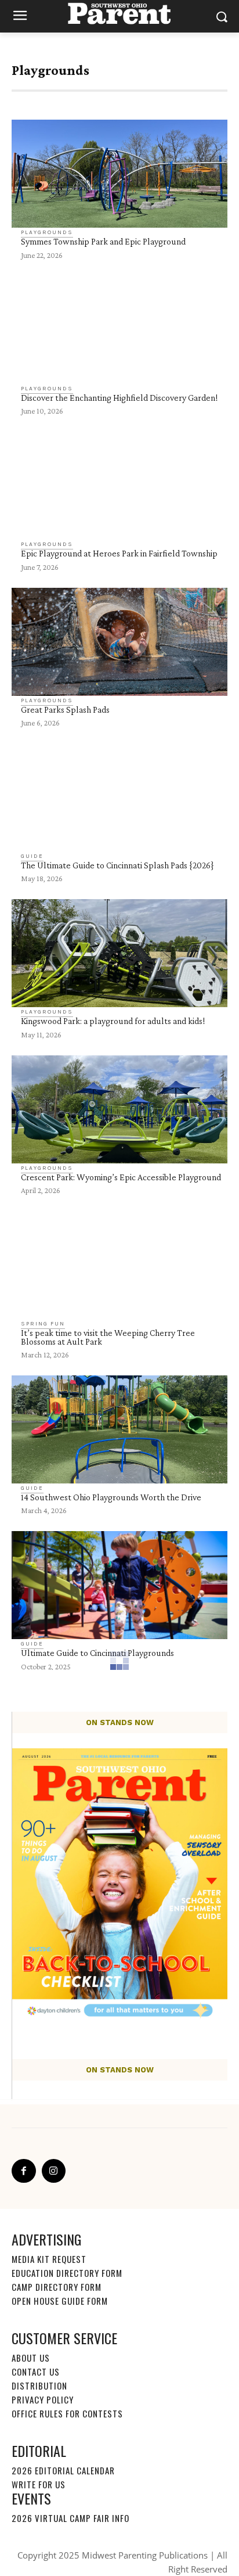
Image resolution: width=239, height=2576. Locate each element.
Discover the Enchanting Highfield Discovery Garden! (119, 398)
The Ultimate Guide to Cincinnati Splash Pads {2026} (117, 865)
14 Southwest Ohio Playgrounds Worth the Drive (111, 1497)
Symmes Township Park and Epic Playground (103, 241)
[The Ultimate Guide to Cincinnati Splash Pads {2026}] (119, 797)
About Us (31, 2358)
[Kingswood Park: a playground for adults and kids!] (119, 953)
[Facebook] (24, 2171)
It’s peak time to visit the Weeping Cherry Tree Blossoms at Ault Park (108, 1337)
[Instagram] (54, 2171)
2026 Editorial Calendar (63, 2470)
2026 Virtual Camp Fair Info (70, 2518)
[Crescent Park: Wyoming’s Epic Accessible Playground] (119, 1109)
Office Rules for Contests (67, 2413)
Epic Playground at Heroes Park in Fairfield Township (119, 553)
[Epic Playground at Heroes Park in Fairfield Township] (119, 486)
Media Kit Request (49, 2259)
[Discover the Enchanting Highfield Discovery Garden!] (119, 330)
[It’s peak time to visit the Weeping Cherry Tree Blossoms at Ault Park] (119, 1265)
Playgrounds (47, 232)
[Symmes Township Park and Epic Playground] (119, 174)
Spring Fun (43, 1324)
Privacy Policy (43, 2399)
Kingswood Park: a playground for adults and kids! (113, 1021)
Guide (32, 856)
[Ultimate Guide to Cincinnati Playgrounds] (119, 1585)
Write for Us (39, 2484)
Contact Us (36, 2372)
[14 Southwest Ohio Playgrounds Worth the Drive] (119, 1429)
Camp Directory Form (57, 2287)
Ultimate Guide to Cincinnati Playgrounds (97, 1653)
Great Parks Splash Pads (65, 709)
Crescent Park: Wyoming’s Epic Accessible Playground (121, 1177)
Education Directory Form (67, 2273)
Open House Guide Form (60, 2301)
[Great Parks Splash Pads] (119, 642)
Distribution (39, 2385)
